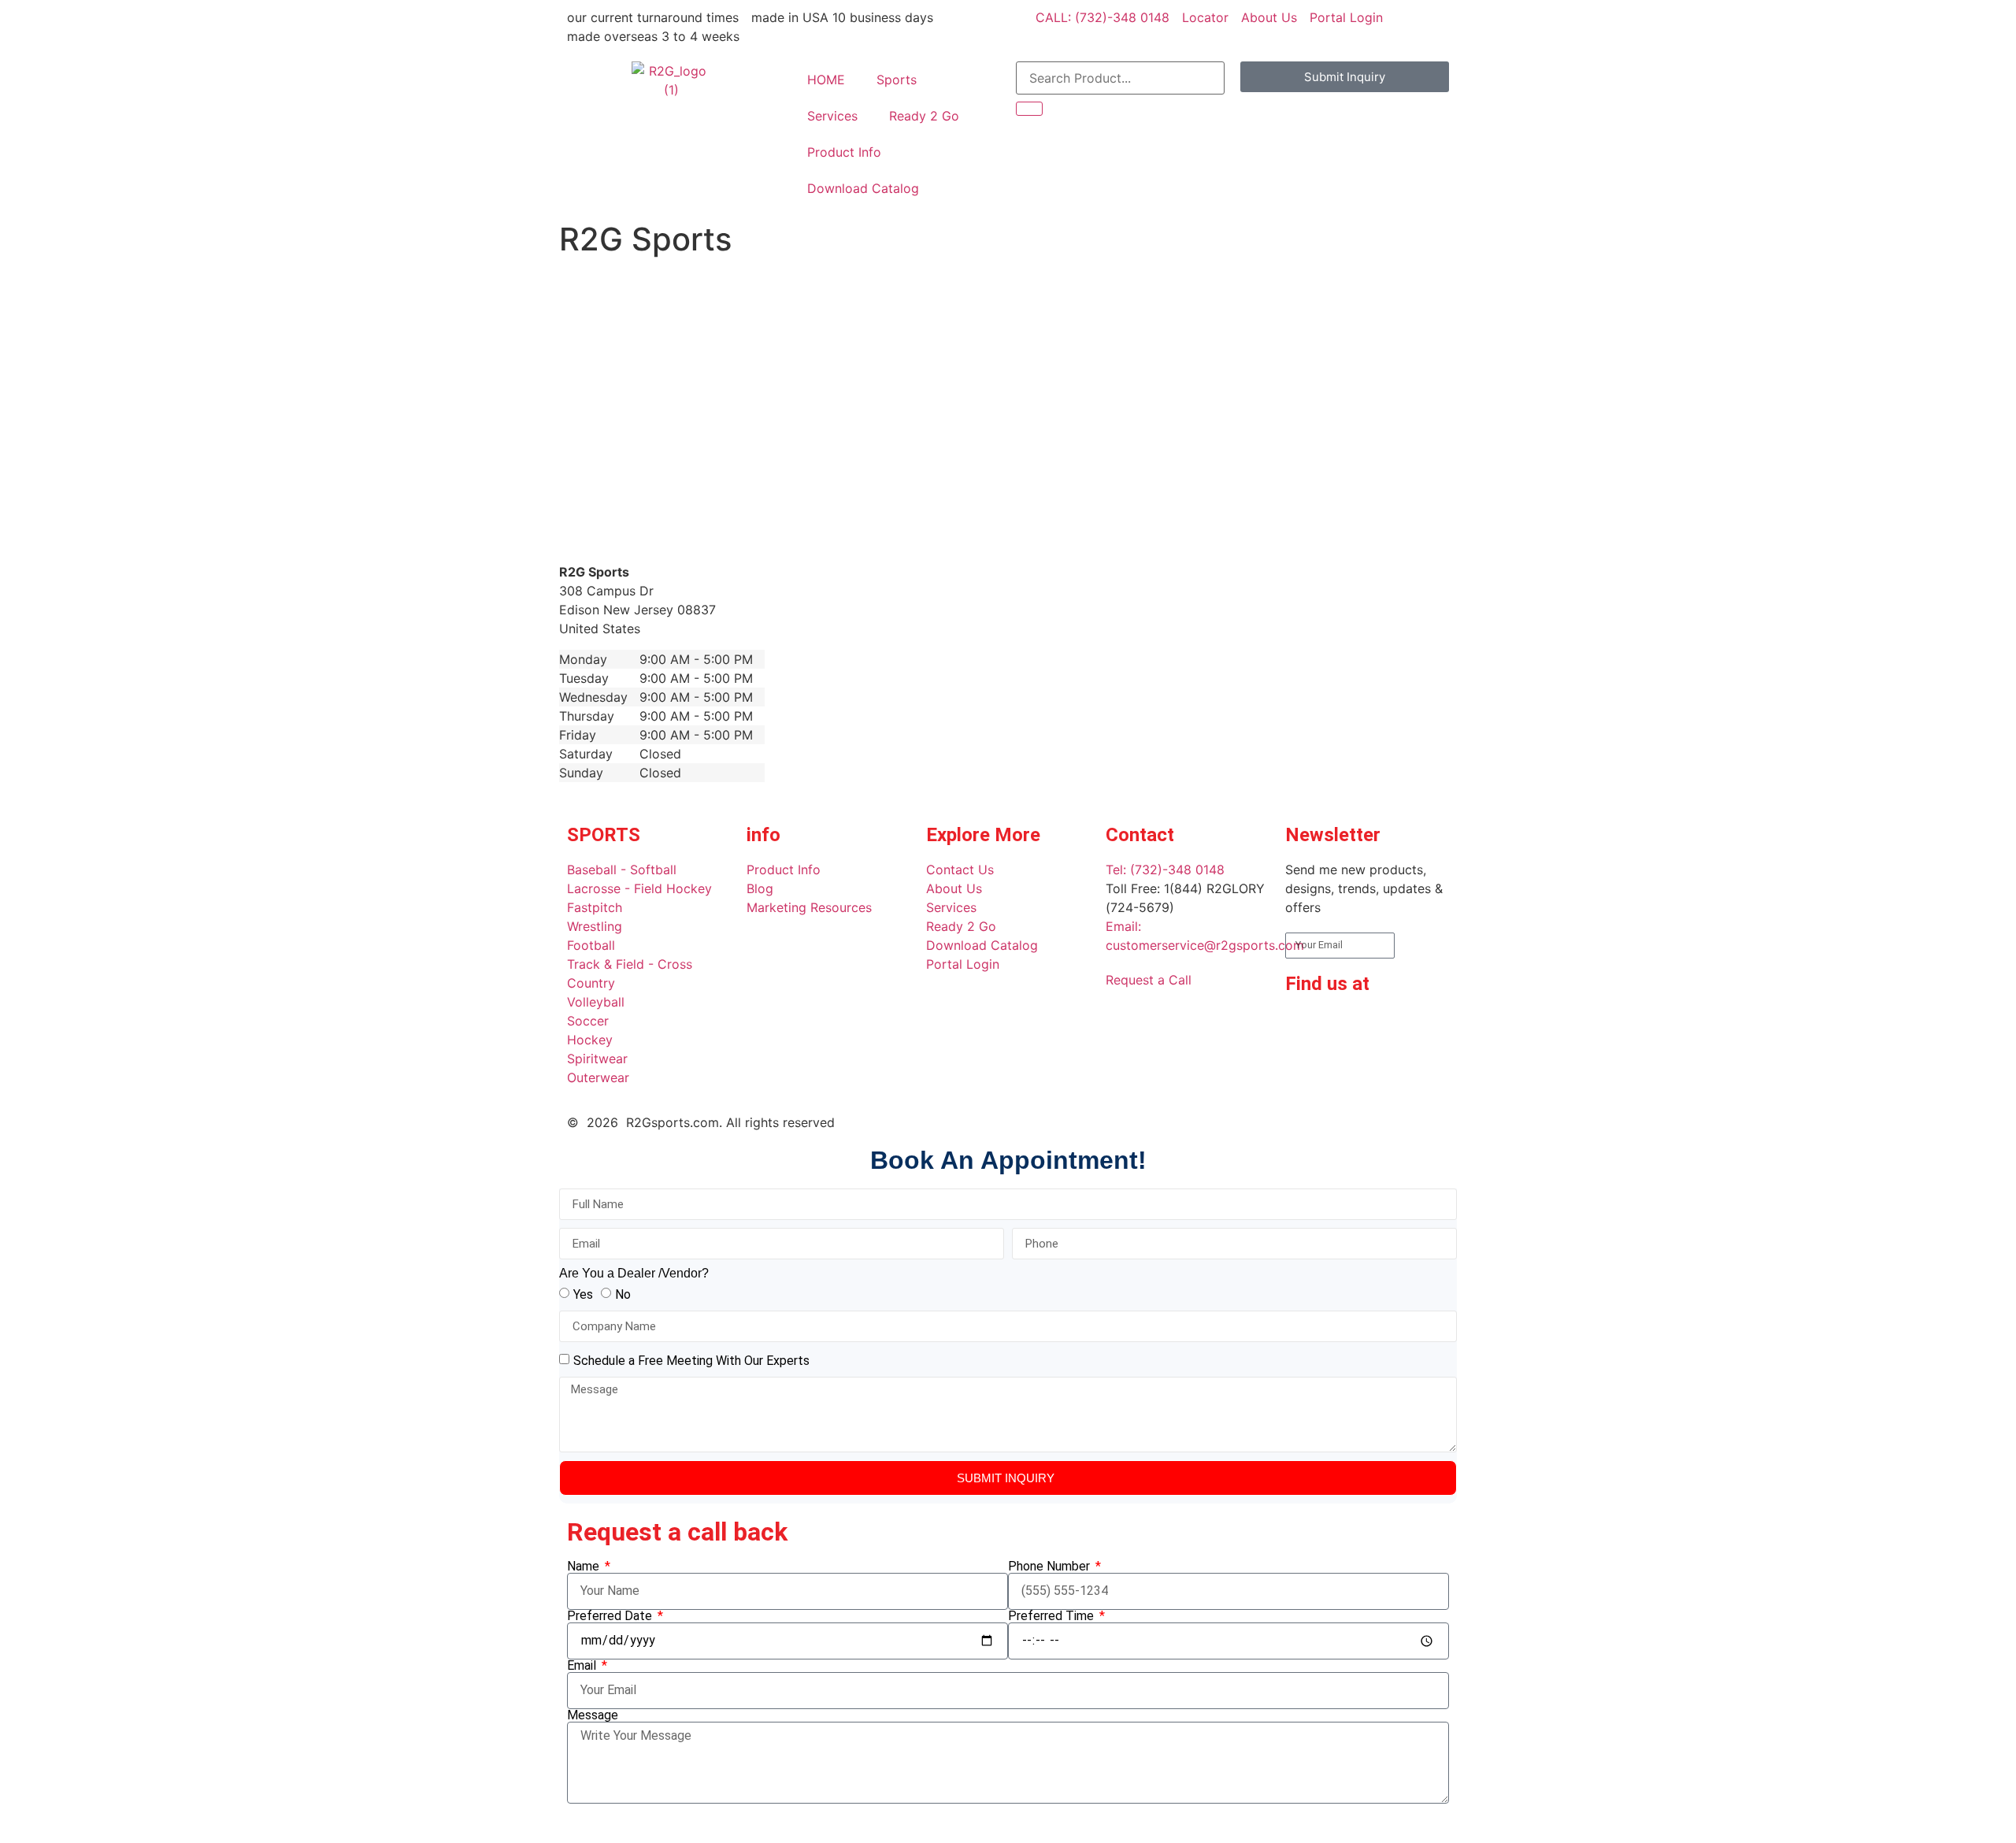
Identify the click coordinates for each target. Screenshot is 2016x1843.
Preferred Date (611, 1616)
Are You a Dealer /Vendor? (634, 1274)
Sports (897, 80)
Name (585, 1567)
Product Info (844, 152)
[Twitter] (1305, 1073)
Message (593, 1715)
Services (832, 116)
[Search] (1029, 109)
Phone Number (1051, 1567)
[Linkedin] (1348, 1029)
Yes (583, 1294)
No (623, 1294)
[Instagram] (1392, 1029)
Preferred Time (1052, 1616)
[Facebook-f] (1305, 1029)
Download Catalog (863, 188)
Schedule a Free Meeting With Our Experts (691, 1361)
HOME (826, 80)
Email (583, 1666)
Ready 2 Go (924, 116)
